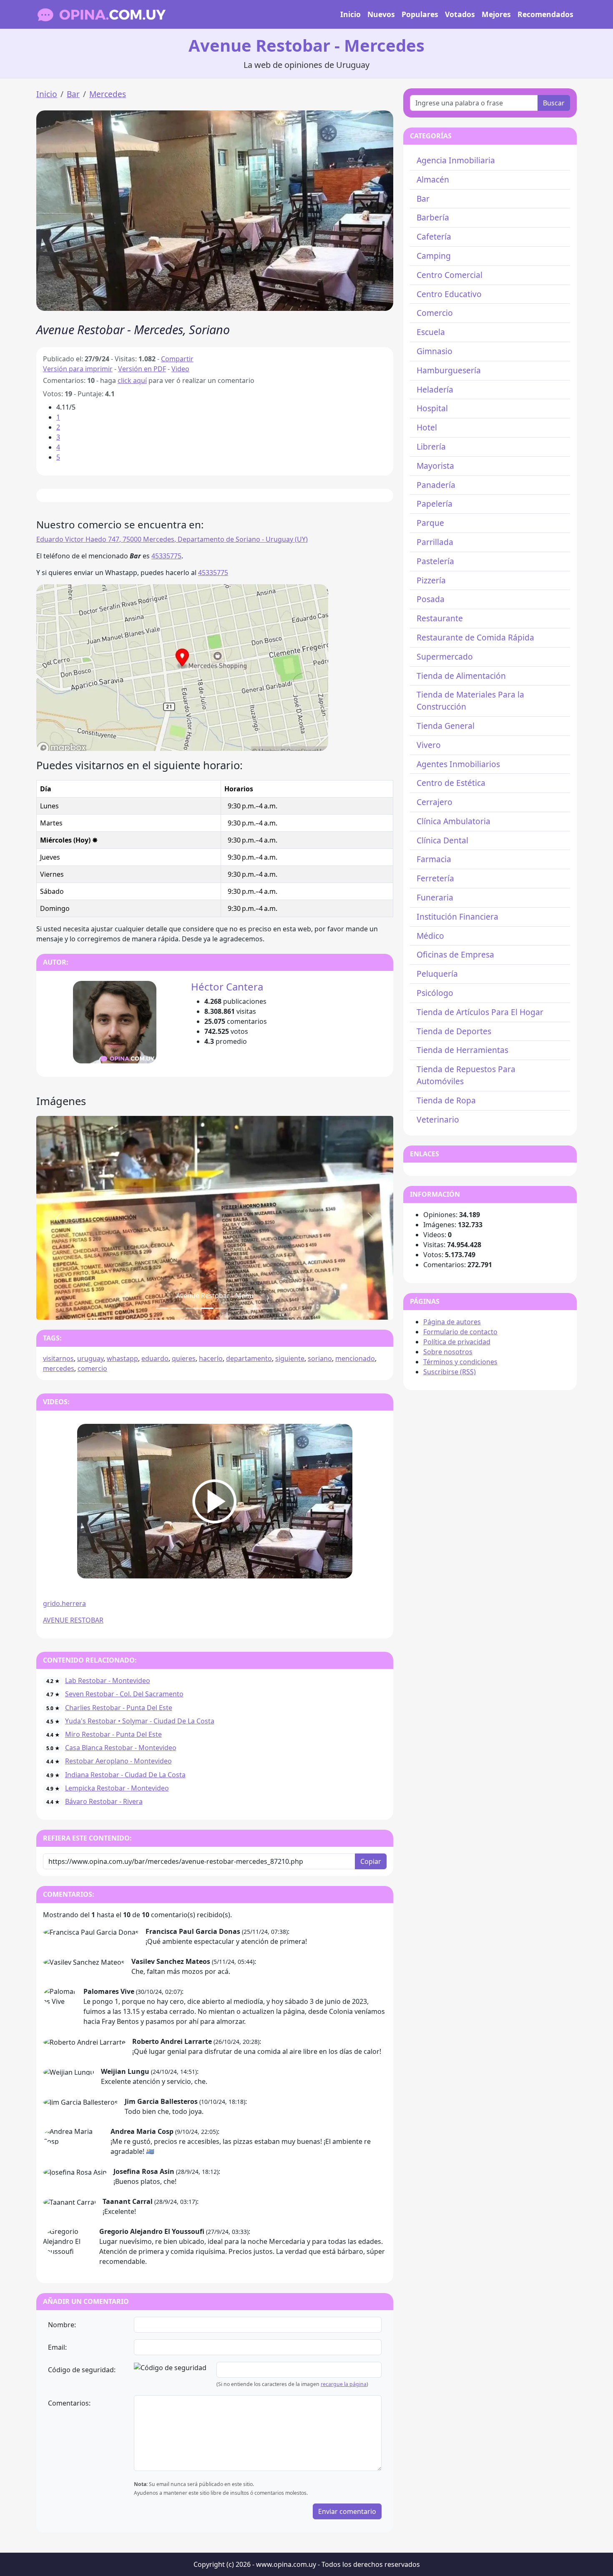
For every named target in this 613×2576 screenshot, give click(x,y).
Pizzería (431, 580)
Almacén (433, 179)
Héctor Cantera (227, 987)
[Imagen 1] (177, 1308)
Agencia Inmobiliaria (456, 160)
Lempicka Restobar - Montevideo (117, 1788)
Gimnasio (435, 351)
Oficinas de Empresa (455, 954)
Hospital (432, 408)
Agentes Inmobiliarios (458, 764)
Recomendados (545, 14)
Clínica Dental (442, 840)
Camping (434, 256)
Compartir (177, 359)
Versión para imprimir (78, 369)
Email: (57, 2347)
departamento (249, 1358)
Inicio (350, 14)
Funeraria (435, 897)
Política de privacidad (457, 1342)
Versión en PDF (142, 369)
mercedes (59, 1368)
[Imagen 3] (207, 1308)
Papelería (435, 504)
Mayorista (435, 466)
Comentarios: (69, 2403)
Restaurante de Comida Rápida (475, 637)
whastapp (122, 1358)
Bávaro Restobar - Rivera (104, 1801)
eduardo (155, 1358)
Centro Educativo (449, 294)
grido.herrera (64, 1603)
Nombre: (62, 2325)
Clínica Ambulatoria (453, 821)
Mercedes (108, 94)
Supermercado (445, 657)
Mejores (496, 14)
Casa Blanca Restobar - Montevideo (121, 1748)
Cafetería (434, 236)
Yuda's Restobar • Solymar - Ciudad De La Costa (140, 1721)
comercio (92, 1368)
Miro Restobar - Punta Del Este (113, 1734)
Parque (430, 523)
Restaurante (440, 618)
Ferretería (435, 878)
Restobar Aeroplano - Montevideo (118, 1761)
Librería (431, 446)
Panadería (436, 485)
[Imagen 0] (162, 1308)
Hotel (427, 427)
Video (180, 369)
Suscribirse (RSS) (450, 1372)
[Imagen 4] (222, 1308)
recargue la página (344, 2384)
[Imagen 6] (252, 1308)
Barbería (433, 217)
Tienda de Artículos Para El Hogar (480, 1012)
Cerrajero (435, 802)
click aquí (132, 380)
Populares (420, 14)
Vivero (429, 745)
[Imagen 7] (267, 1308)
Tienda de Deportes (454, 1031)
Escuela (431, 332)
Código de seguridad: (82, 2370)
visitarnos (58, 1358)
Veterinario (438, 1119)
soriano (320, 1358)
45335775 (166, 556)
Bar (73, 94)
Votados (460, 14)
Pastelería (435, 561)
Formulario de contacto (460, 1332)
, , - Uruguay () (172, 539)
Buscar (554, 103)
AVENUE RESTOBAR (73, 1620)
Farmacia (434, 859)
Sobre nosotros (448, 1352)
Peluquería (437, 974)
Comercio (435, 313)
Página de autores (452, 1322)
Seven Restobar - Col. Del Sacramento (124, 1694)
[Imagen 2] (192, 1308)
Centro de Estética (451, 783)
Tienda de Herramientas (462, 1050)
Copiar (371, 1861)
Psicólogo (435, 993)
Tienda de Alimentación (461, 676)
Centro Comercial (450, 275)
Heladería (435, 389)
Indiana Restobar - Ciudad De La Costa (125, 1775)
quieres (184, 1358)
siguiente (290, 1358)
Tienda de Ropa (446, 1100)
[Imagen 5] (237, 1308)
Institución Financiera (457, 917)
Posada (431, 599)
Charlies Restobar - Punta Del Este (119, 1708)
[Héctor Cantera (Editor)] (114, 1022)
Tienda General (446, 726)
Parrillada (435, 542)
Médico (430, 936)
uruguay (90, 1358)
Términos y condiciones (460, 1362)
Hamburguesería (449, 370)
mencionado (355, 1358)
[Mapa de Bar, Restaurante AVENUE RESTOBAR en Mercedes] (182, 667)
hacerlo (211, 1358)
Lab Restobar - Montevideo (108, 1681)
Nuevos (381, 14)
